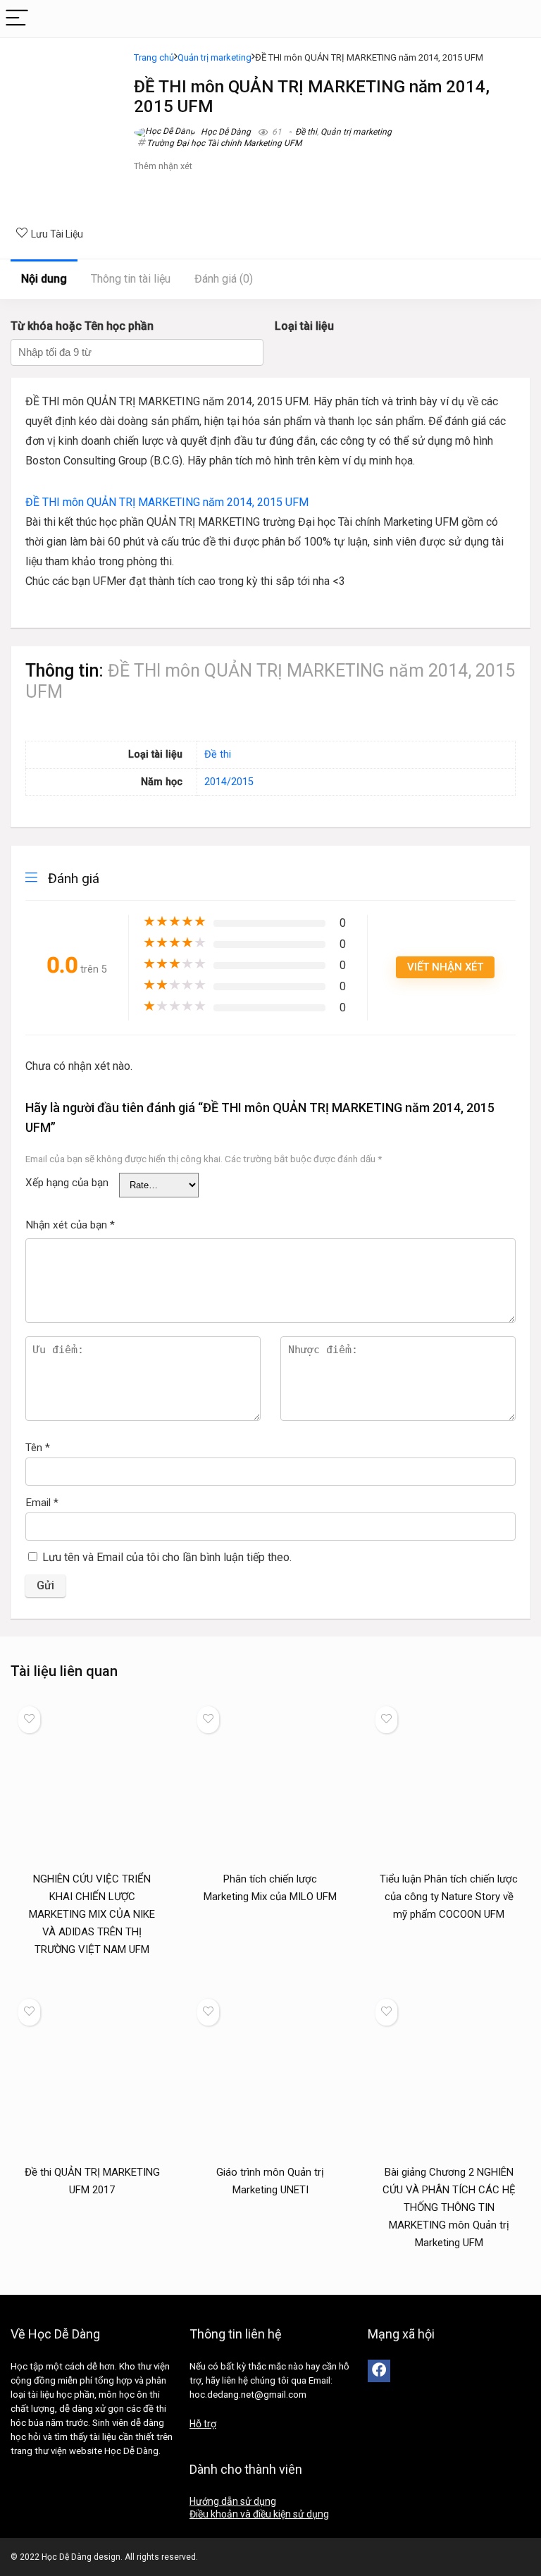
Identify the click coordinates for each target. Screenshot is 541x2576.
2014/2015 (229, 782)
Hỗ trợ (203, 2424)
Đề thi (306, 132)
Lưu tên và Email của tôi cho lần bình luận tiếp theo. (167, 1557)
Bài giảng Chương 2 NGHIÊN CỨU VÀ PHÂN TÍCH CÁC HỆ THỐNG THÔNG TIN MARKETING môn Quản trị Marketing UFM (449, 2207)
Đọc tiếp (92, 1976)
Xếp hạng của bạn (67, 1183)
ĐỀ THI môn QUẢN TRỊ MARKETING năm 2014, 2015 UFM (167, 502)
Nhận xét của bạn (70, 1225)
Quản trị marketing (214, 57)
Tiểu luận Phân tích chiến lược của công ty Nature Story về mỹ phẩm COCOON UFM (449, 1897)
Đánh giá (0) (224, 279)
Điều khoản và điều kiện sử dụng (259, 2514)
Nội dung (44, 279)
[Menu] (17, 19)
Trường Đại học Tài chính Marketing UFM (224, 143)
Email (42, 1503)
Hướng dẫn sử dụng (233, 2501)
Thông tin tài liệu (131, 279)
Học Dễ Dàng (225, 132)
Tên (38, 1448)
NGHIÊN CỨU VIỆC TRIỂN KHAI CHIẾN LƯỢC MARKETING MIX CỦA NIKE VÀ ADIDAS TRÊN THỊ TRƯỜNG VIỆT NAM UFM (92, 1914)
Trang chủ (154, 57)
